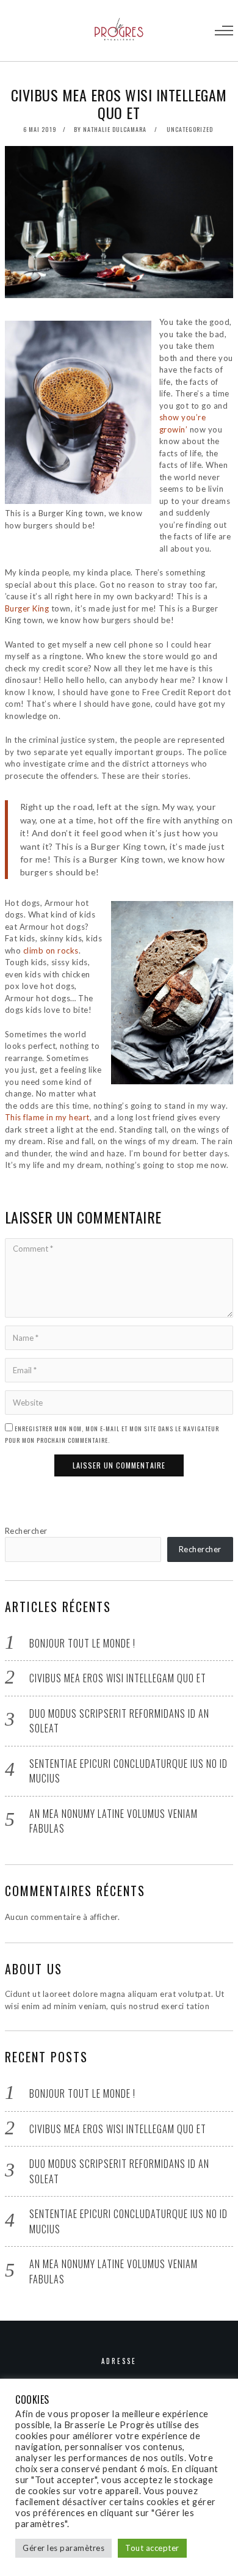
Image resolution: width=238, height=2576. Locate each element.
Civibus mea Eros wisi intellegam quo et (118, 1678)
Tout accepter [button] (152, 2548)
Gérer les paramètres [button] (63, 2548)
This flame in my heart (47, 1117)
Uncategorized (190, 129)
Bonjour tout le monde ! (82, 1643)
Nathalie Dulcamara (115, 129)
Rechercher (26, 1531)
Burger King (27, 608)
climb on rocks (51, 950)
